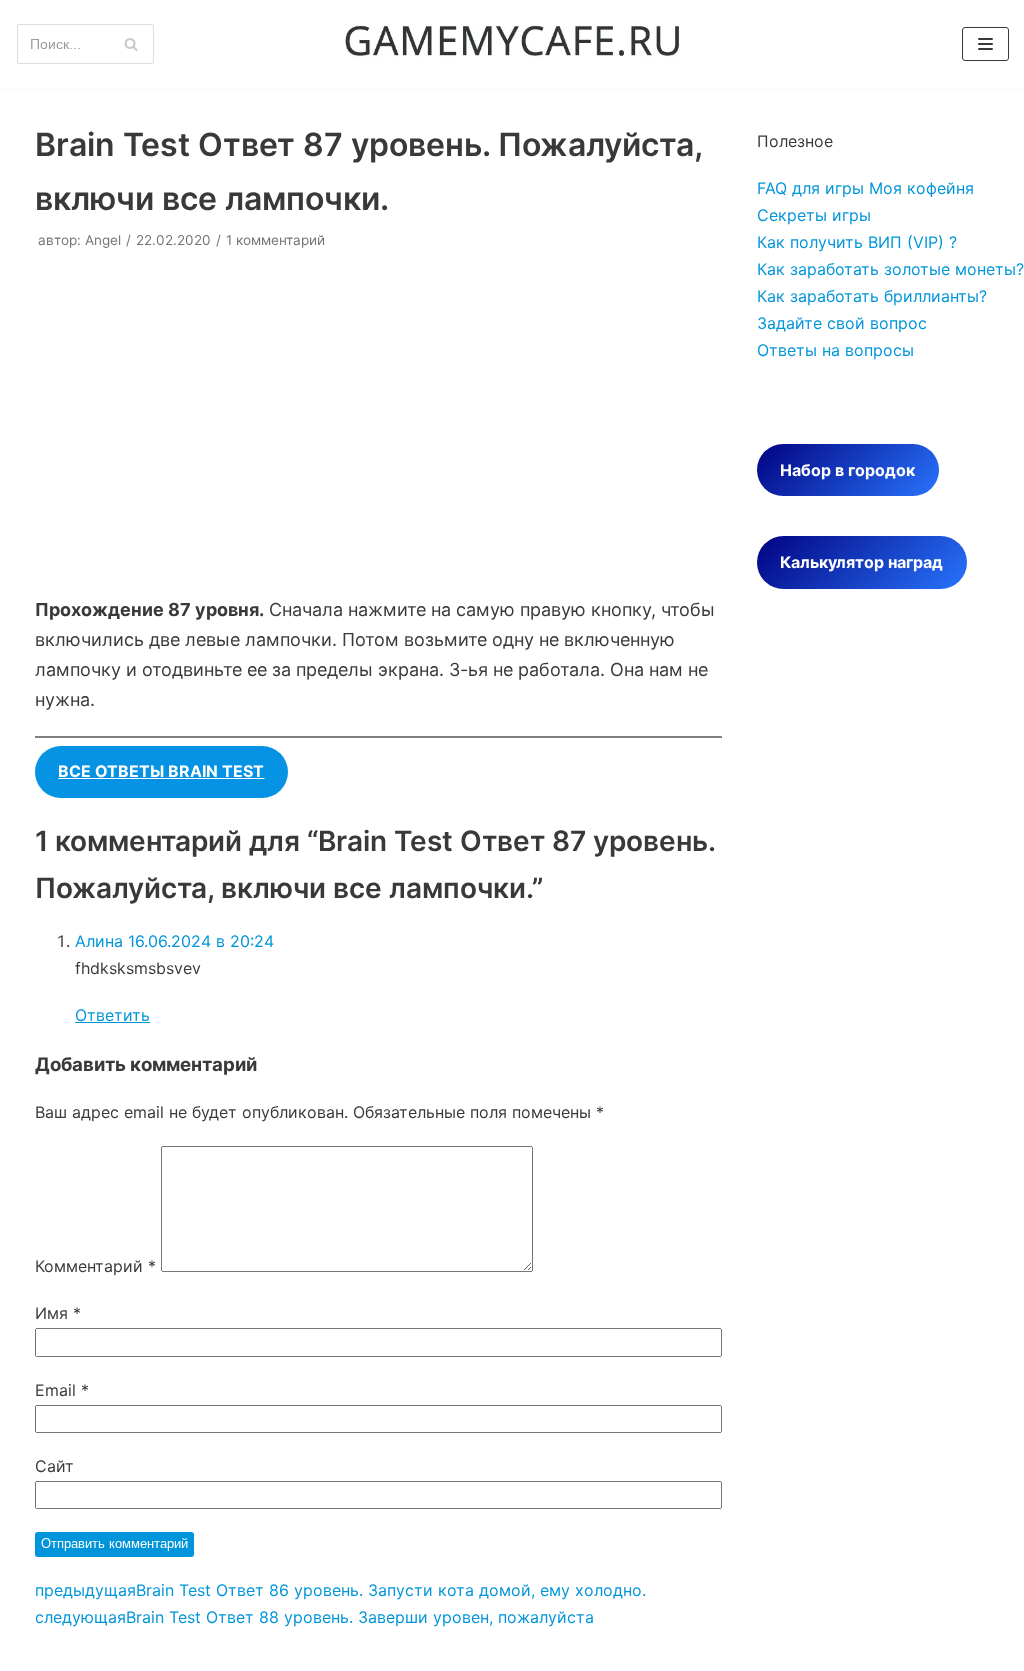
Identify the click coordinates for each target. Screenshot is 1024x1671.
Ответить (112, 1015)
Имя (58, 1313)
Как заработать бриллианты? (872, 296)
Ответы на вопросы (835, 350)
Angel (103, 240)
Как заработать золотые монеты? (890, 269)
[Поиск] (131, 44)
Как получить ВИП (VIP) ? (857, 242)
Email (62, 1390)
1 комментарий (275, 240)
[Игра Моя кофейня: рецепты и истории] (512, 44)
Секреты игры (814, 215)
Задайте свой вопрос (842, 323)
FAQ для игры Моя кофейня (865, 188)
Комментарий (95, 1266)
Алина (99, 941)
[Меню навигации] (985, 44)
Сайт (54, 1466)
